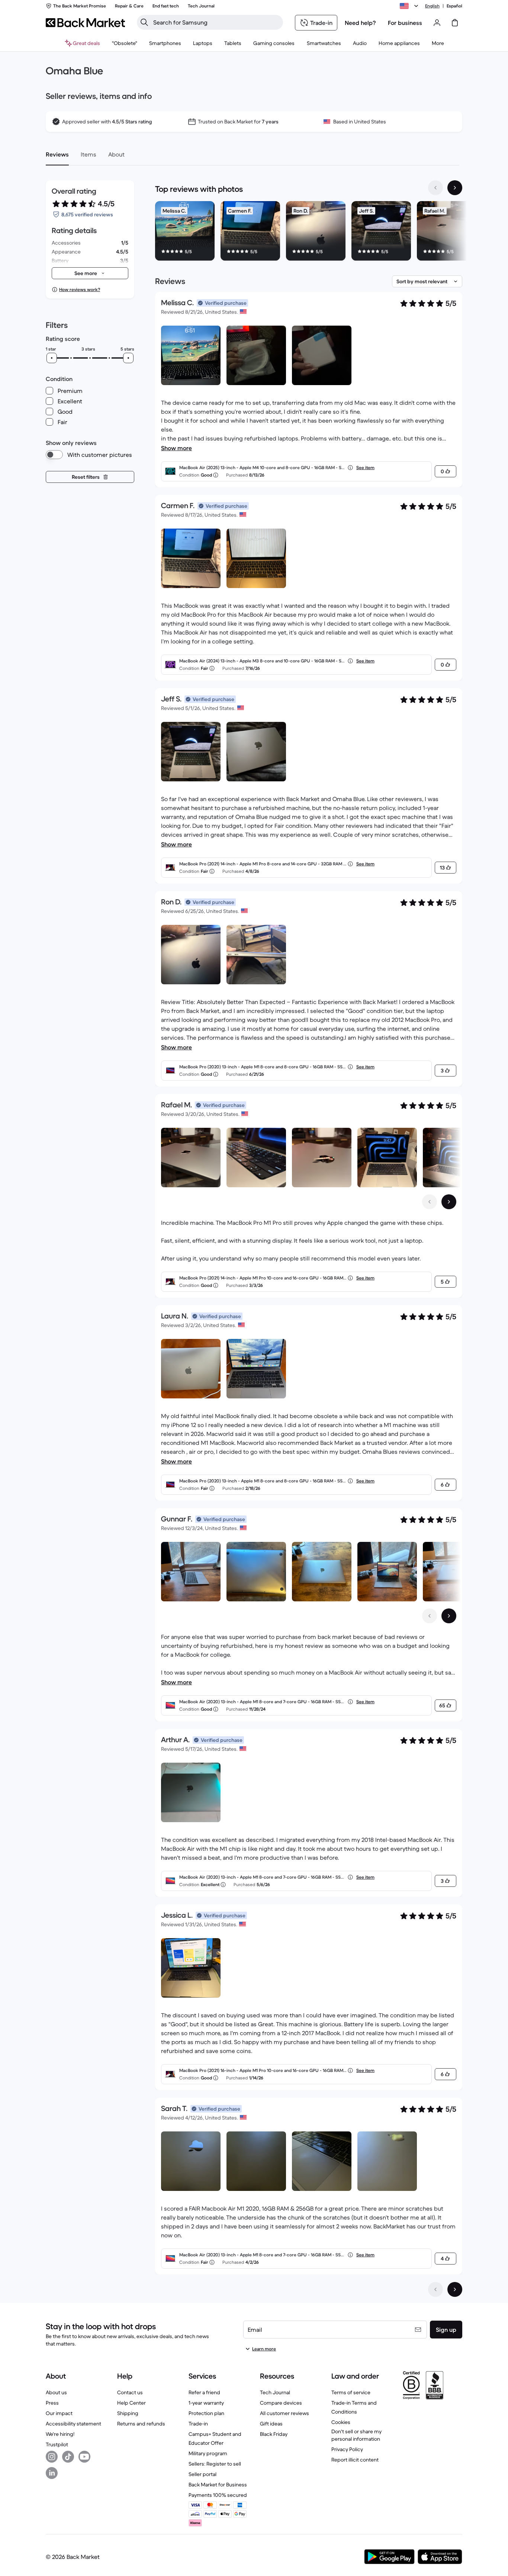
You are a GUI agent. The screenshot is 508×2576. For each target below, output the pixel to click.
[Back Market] (85, 23)
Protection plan (206, 2413)
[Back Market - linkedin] (52, 2473)
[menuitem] (165, 43)
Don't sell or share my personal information (356, 2435)
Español (454, 6)
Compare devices (281, 2403)
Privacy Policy (347, 2449)
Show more (176, 448)
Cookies (341, 2422)
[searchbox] (216, 22)
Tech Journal (275, 2392)
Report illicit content (355, 2460)
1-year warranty (206, 2403)
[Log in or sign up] (437, 23)
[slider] (52, 358)
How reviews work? (80, 289)
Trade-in (198, 2424)
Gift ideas (271, 2424)
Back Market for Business (218, 2485)
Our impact (59, 2413)
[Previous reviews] (435, 2289)
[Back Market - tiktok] (68, 2457)
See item (365, 467)
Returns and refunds (141, 2424)
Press (52, 2403)
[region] (309, 232)
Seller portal (202, 2474)
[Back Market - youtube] (84, 2457)
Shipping (128, 2413)
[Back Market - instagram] (52, 2457)
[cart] (455, 23)
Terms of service (351, 2392)
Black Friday (274, 2434)
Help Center (131, 2403)
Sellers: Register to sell (215, 2464)
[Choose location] (410, 6)
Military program (208, 2453)
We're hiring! (60, 2434)
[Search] (144, 22)
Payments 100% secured (218, 2495)
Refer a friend (204, 2392)
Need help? (360, 23)
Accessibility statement (73, 2424)
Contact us (130, 2392)
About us (56, 2392)
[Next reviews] (455, 2289)
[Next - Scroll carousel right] (455, 188)
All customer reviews (284, 2413)
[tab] (57, 154)
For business (405, 23)
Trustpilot (57, 2444)
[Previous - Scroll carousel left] (435, 188)
